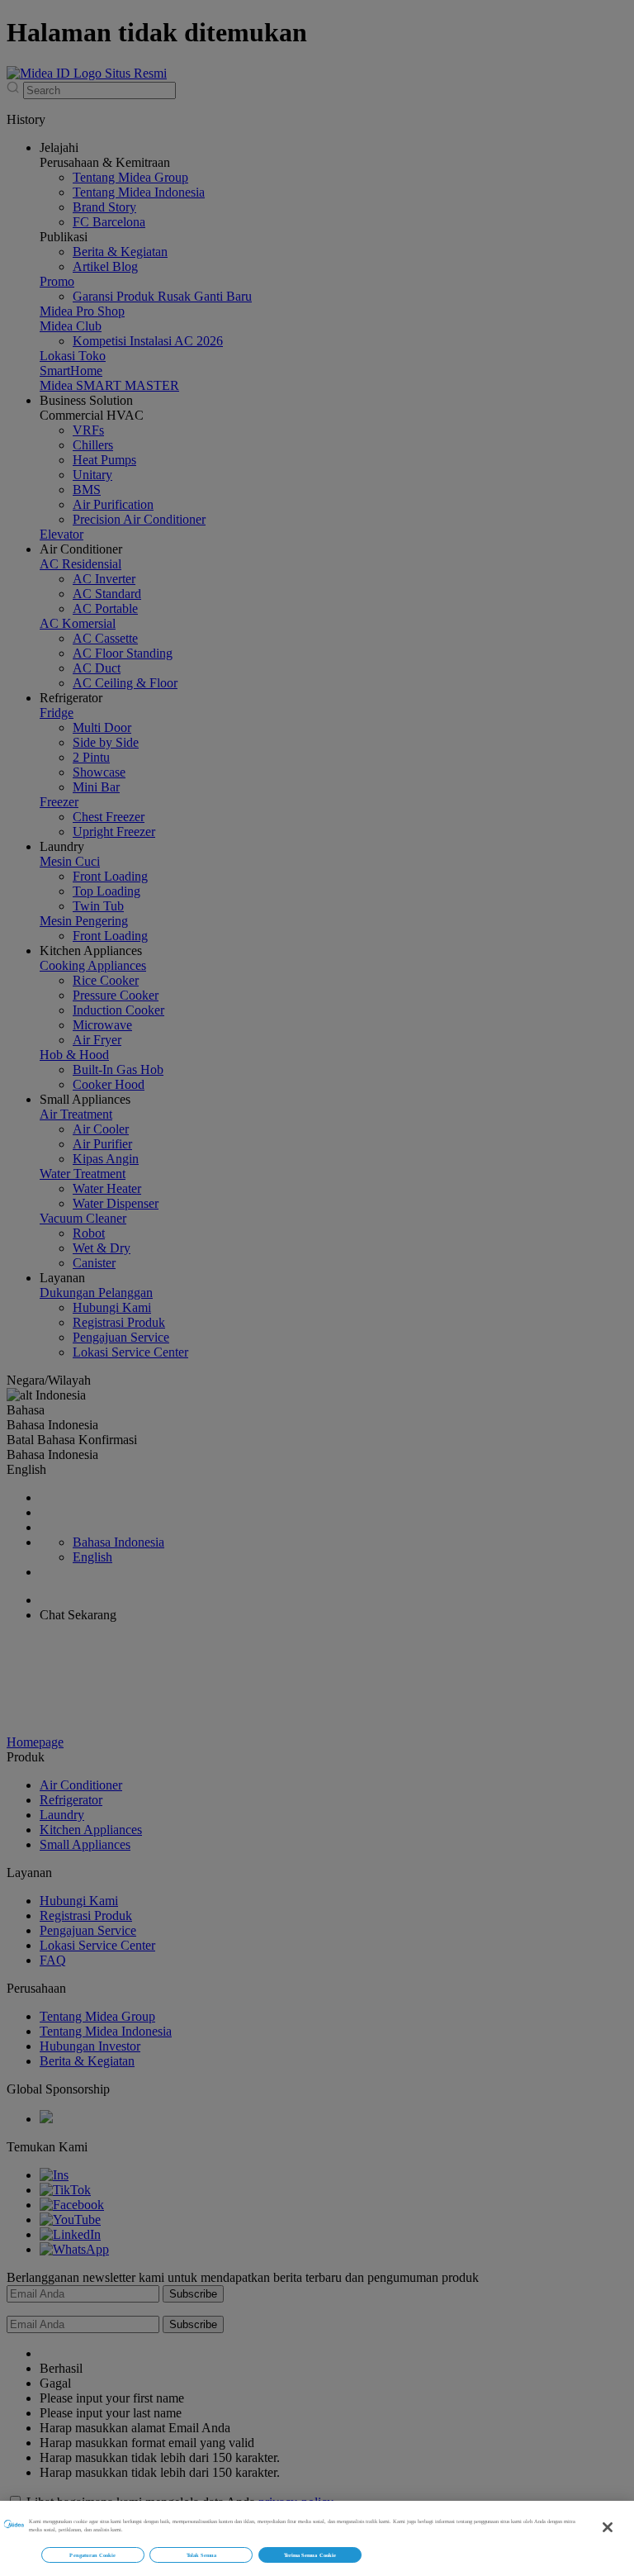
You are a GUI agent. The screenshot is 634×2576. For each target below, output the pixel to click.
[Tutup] (608, 2527)
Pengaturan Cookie (92, 2555)
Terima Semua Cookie (310, 2555)
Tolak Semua (202, 2555)
